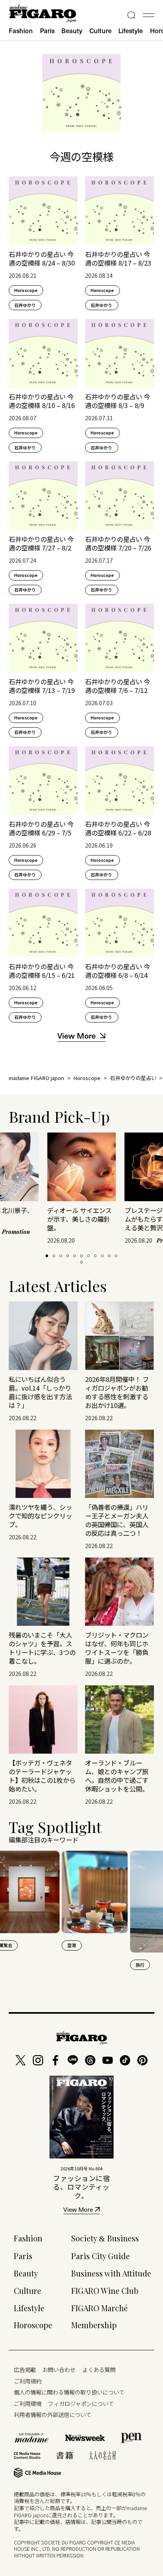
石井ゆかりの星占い (133, 1078)
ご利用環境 (28, 2403)
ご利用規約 (28, 2381)
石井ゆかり (25, 305)
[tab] (47, 1256)
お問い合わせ (59, 2369)
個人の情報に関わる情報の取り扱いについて (69, 2392)
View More (78, 2210)
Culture (100, 31)
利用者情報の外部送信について (53, 2414)
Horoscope (26, 290)
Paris (47, 31)
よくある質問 (99, 2369)
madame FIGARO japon (36, 1078)
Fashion (21, 31)
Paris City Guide (100, 2256)
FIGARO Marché (100, 2308)
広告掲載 (25, 2369)
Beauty (72, 31)
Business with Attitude (111, 2273)
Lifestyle (131, 31)
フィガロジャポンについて (81, 2403)
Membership (94, 2325)
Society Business (105, 2238)
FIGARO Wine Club (105, 2291)
